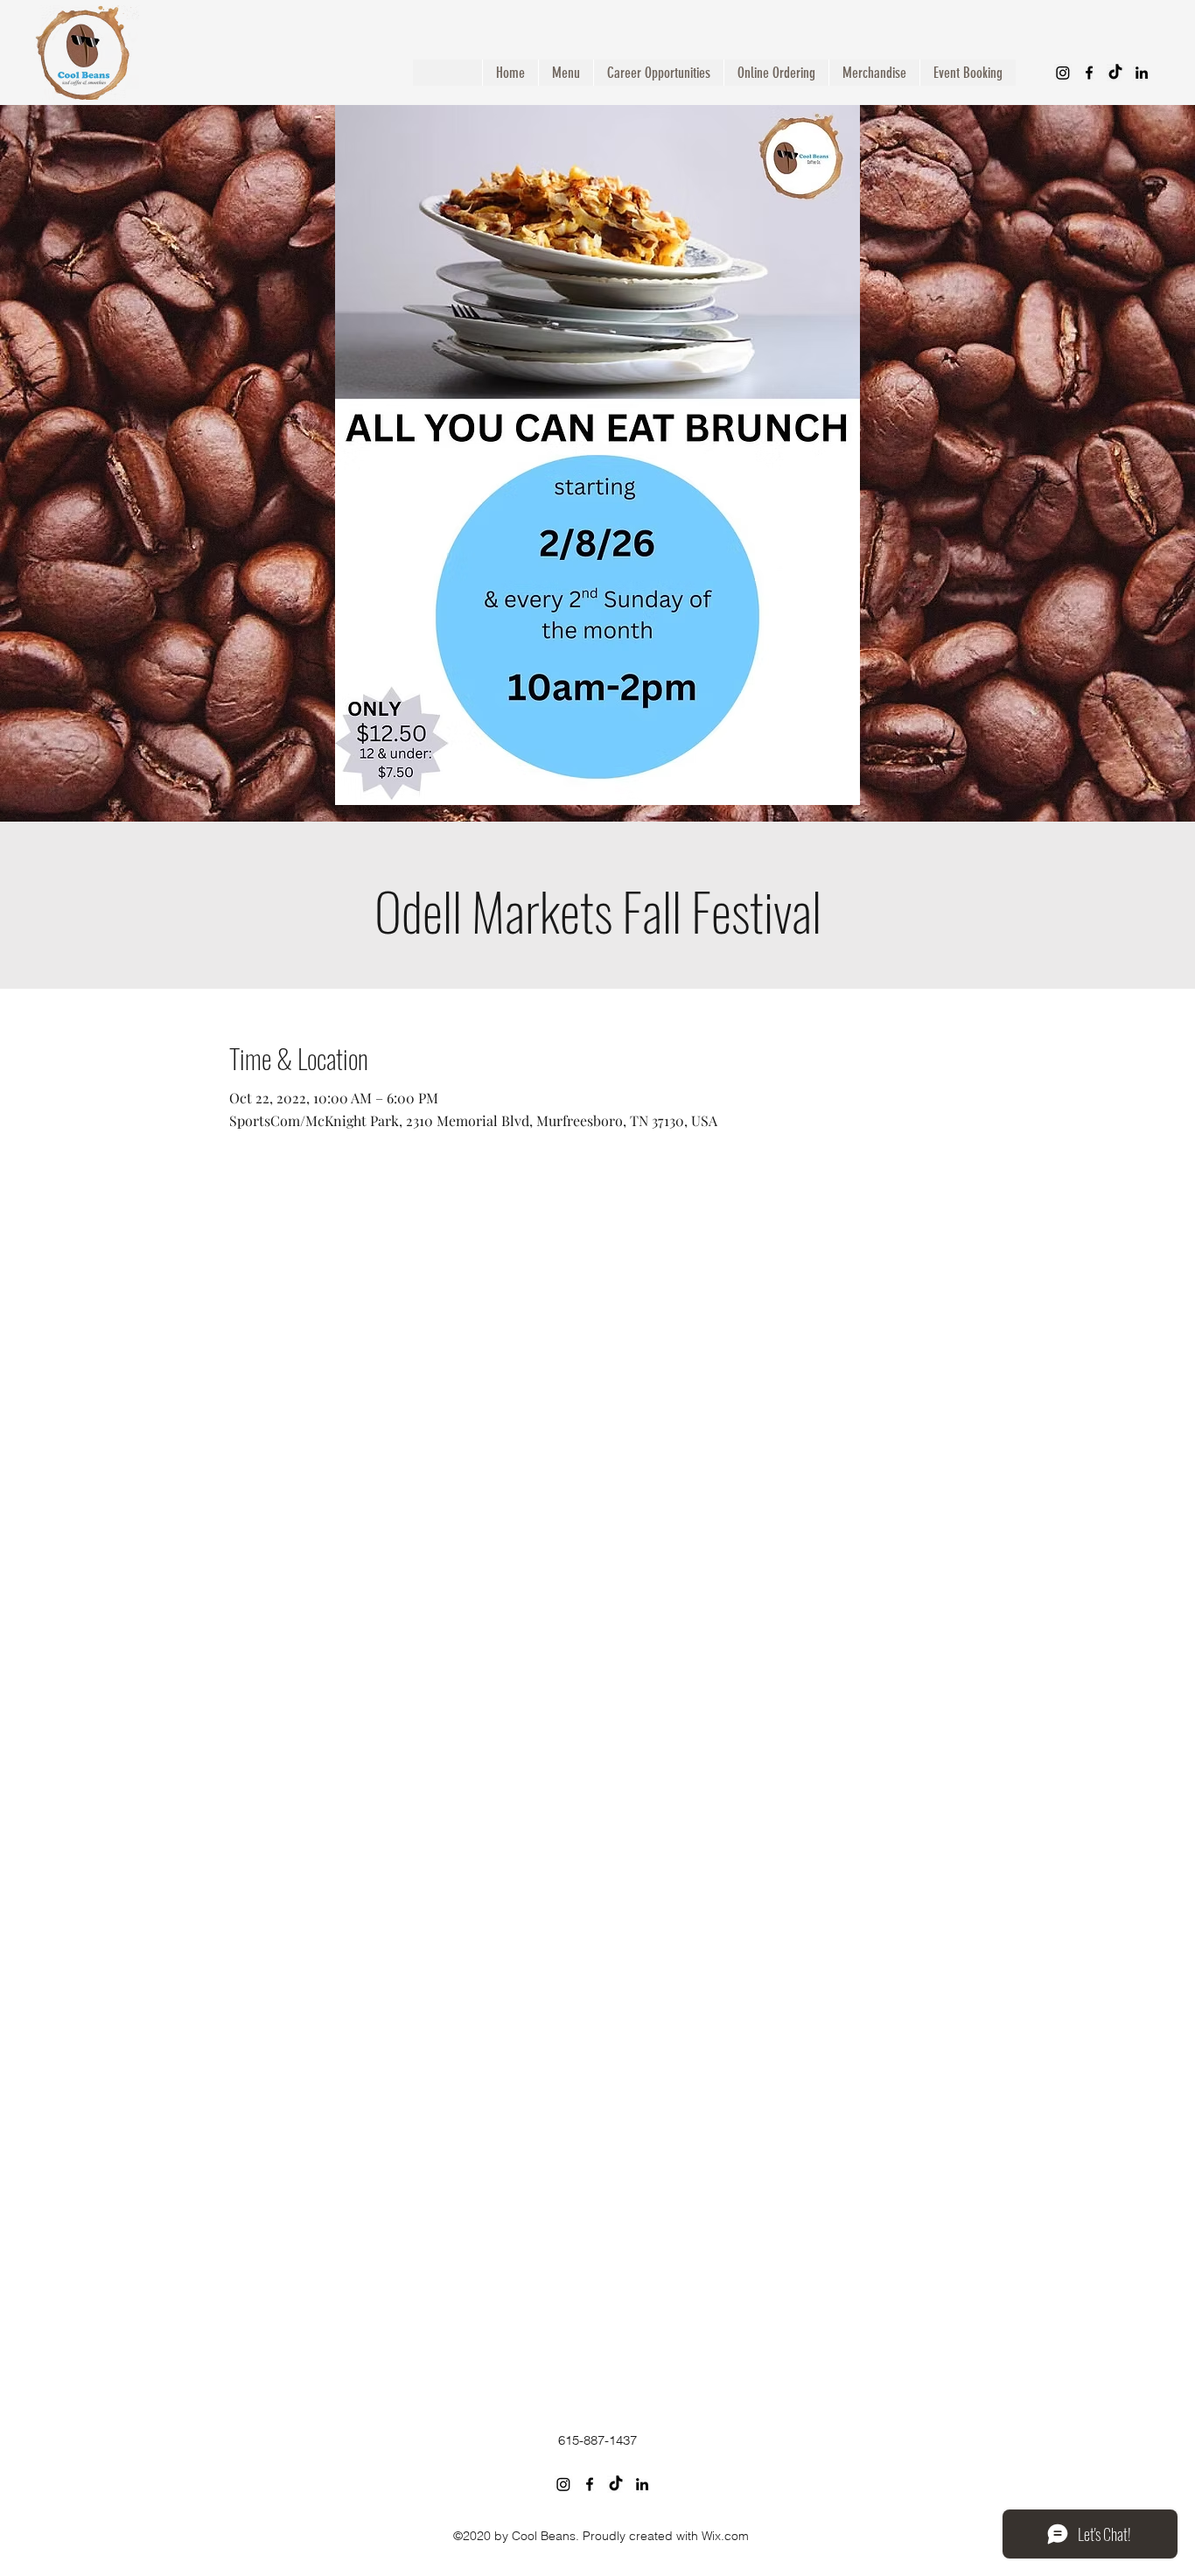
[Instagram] (1063, 73)
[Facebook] (1089, 73)
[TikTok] (1115, 73)
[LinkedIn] (1142, 73)
